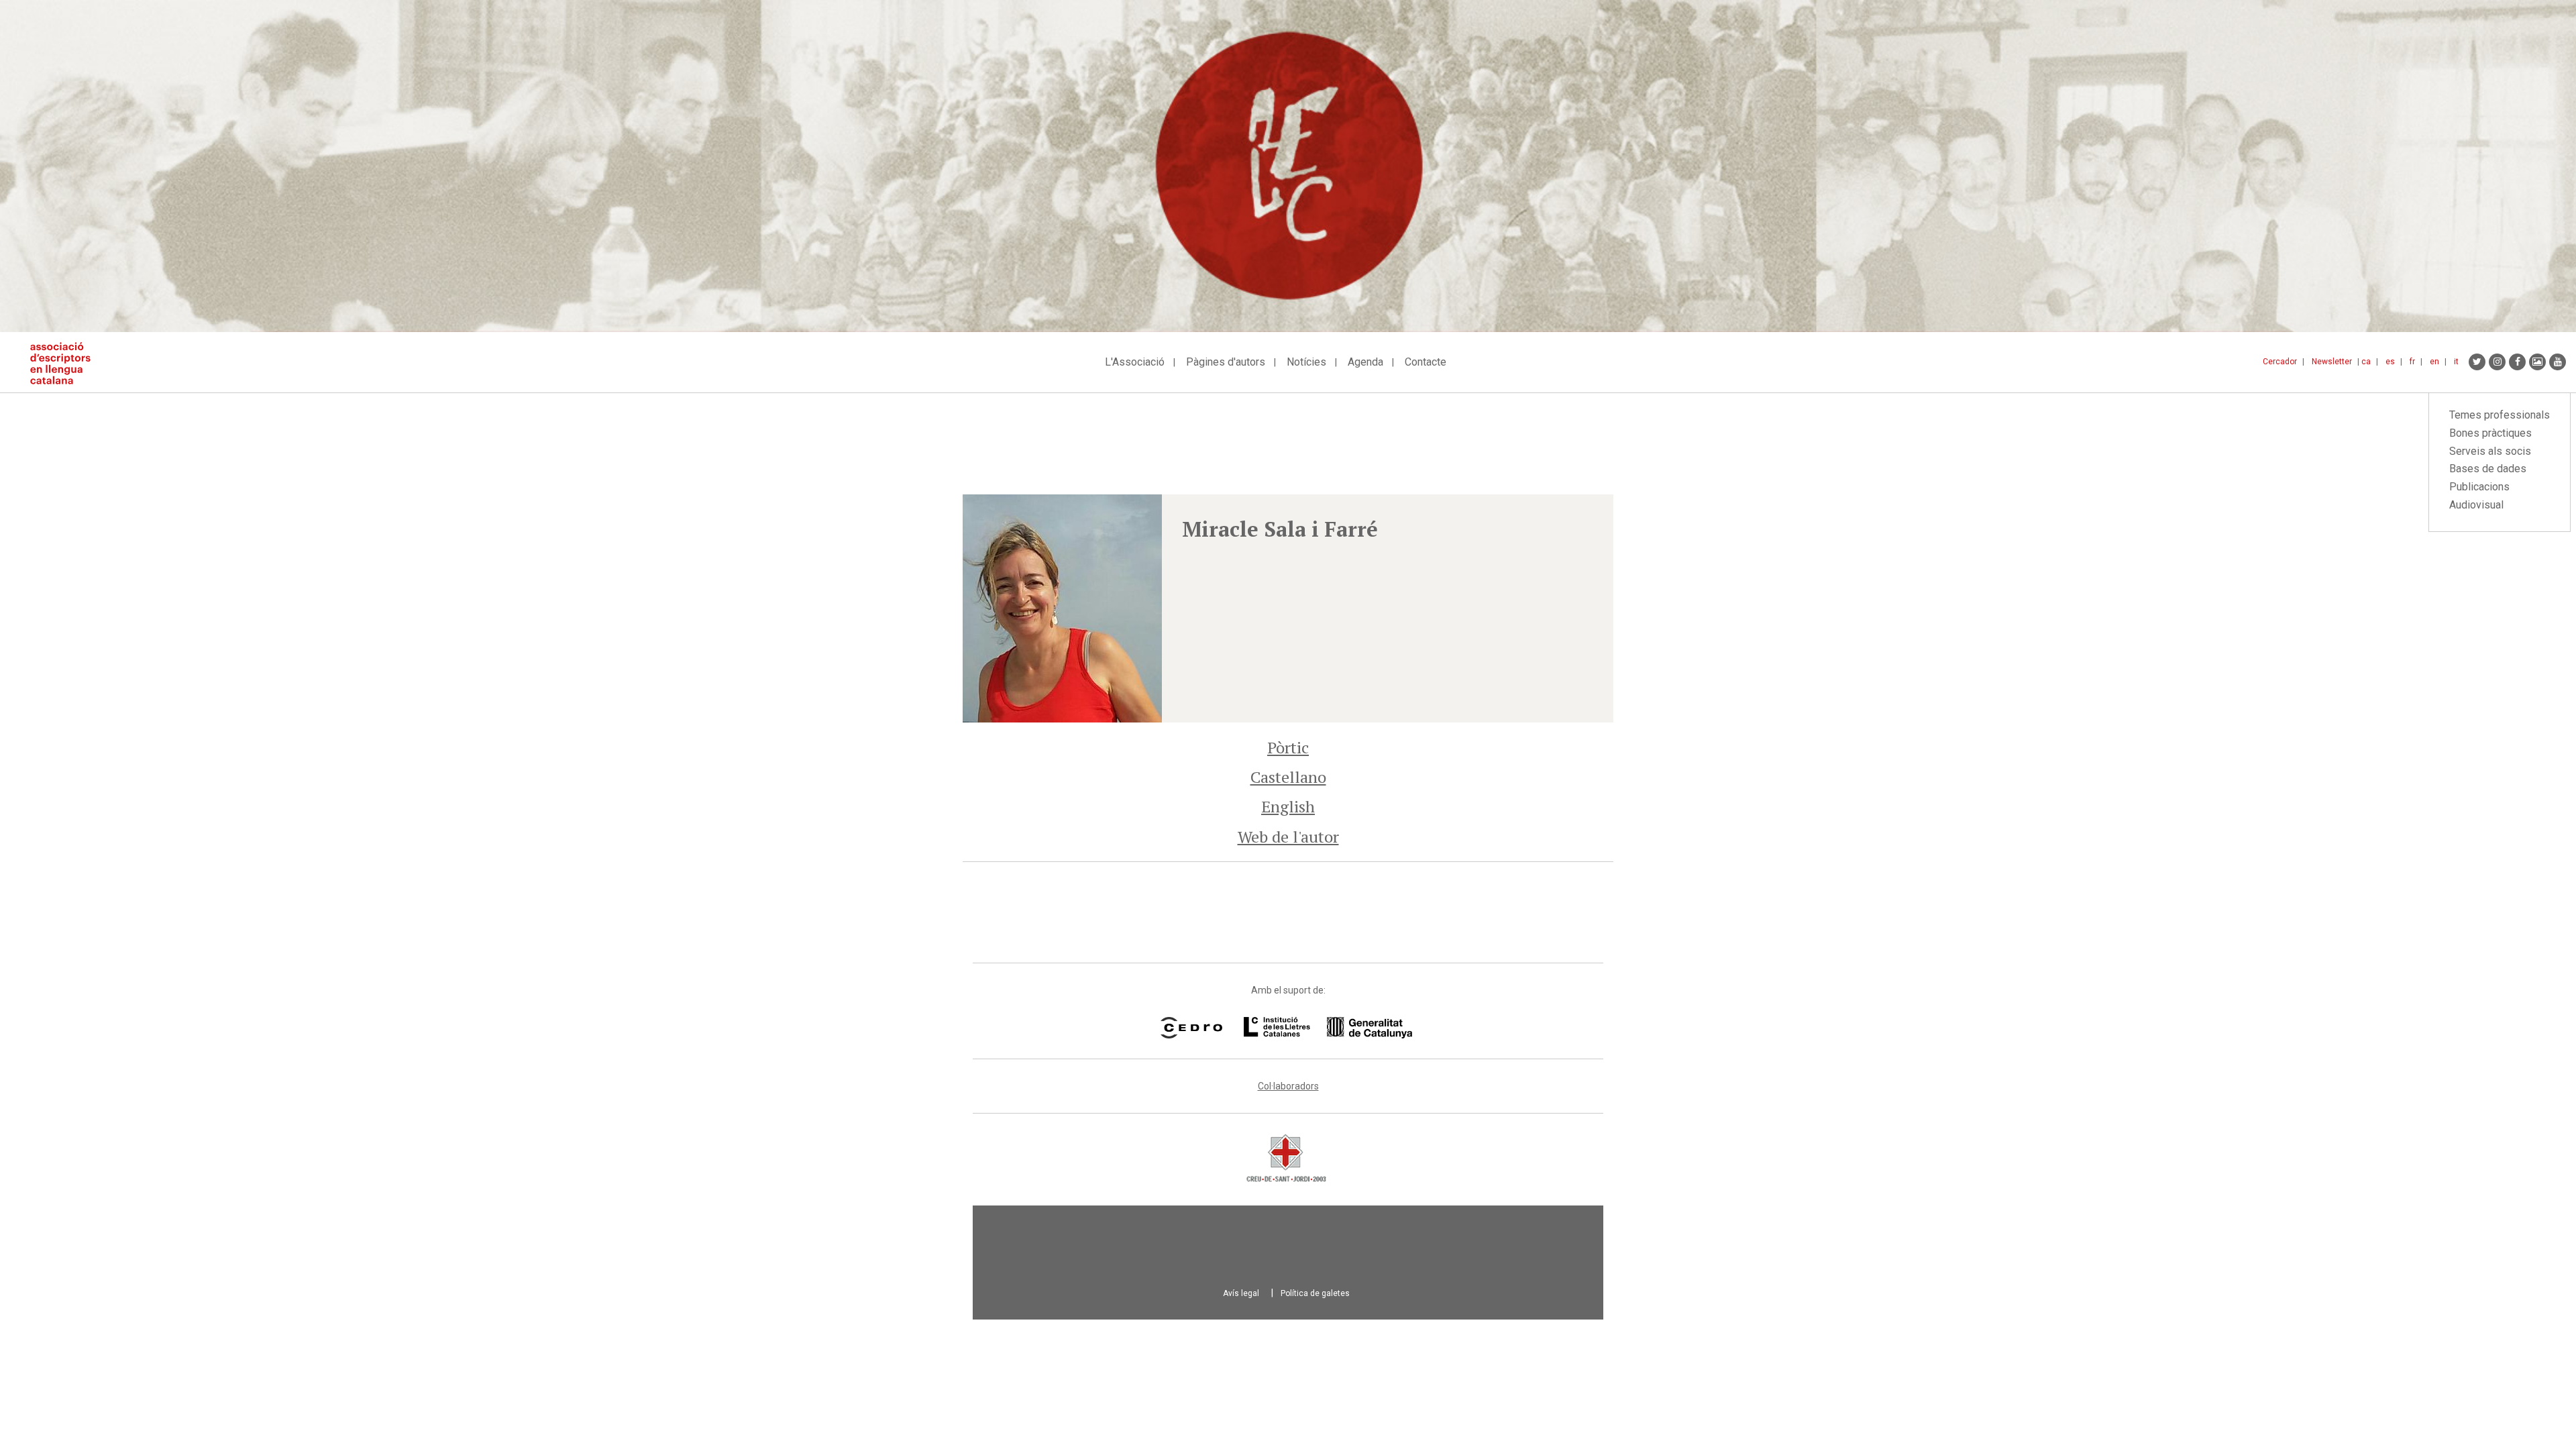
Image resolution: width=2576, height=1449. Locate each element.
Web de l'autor (1288, 837)
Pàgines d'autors (1226, 362)
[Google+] (2537, 362)
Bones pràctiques (2490, 433)
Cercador (2280, 362)
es (2390, 362)
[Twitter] (2477, 362)
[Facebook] (2517, 362)
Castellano (1288, 777)
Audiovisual (2476, 505)
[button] (1062, 608)
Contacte (1426, 362)
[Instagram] (2497, 362)
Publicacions (2479, 487)
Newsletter (2332, 362)
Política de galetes (1315, 1293)
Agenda (1365, 362)
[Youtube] (2558, 362)
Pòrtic (1288, 747)
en (2434, 362)
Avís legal (1241, 1293)
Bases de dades (2488, 469)
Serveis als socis (2490, 451)
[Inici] (65, 363)
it (2456, 362)
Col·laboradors (1288, 1086)
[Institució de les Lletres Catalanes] (1328, 1028)
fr (2412, 362)
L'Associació (1135, 362)
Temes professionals (2500, 415)
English (1288, 806)
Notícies (1306, 362)
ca (2366, 362)
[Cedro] (1191, 1028)
